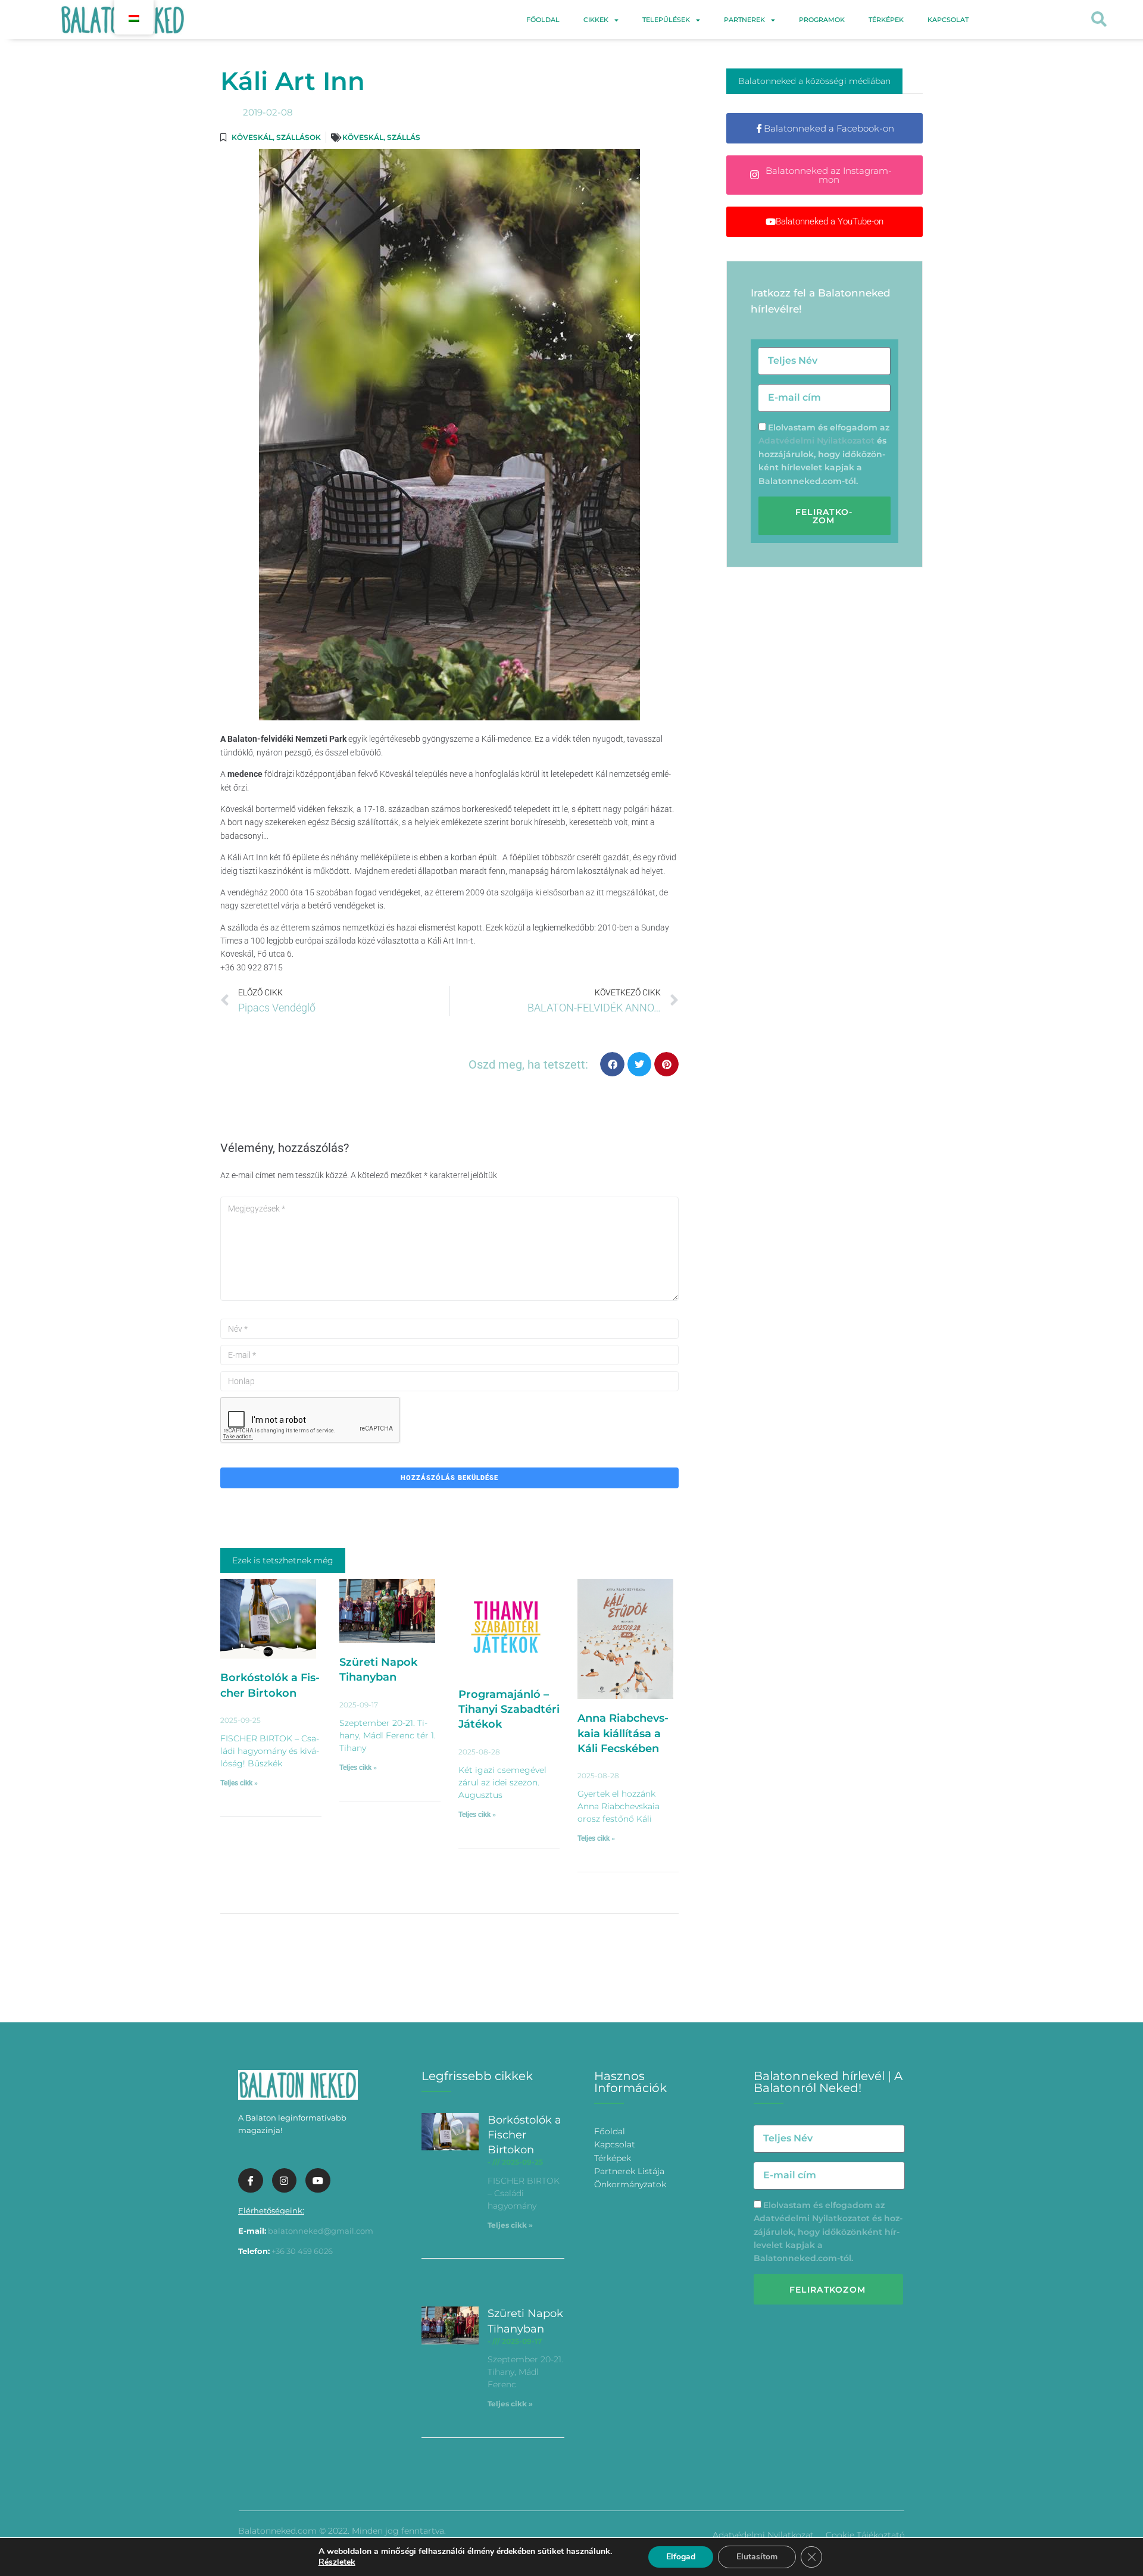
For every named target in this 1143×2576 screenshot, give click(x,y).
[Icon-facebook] (251, 2181)
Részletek (337, 2562)
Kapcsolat (948, 20)
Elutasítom (757, 2557)
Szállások (299, 137)
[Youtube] (318, 2181)
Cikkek (596, 20)
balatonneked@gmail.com (321, 2231)
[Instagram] (285, 2181)
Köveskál (252, 137)
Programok (822, 20)
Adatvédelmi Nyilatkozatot (816, 441)
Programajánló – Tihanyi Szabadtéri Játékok (509, 1709)
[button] (1099, 20)
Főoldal (543, 20)
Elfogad (681, 2557)
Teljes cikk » (239, 1783)
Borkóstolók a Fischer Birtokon (524, 2135)
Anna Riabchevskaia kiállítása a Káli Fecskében (623, 1733)
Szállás (404, 137)
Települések (666, 20)
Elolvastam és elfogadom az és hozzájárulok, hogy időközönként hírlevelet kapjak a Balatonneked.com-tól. (824, 454)
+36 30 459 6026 (302, 2251)
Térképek (886, 20)
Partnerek (744, 20)
